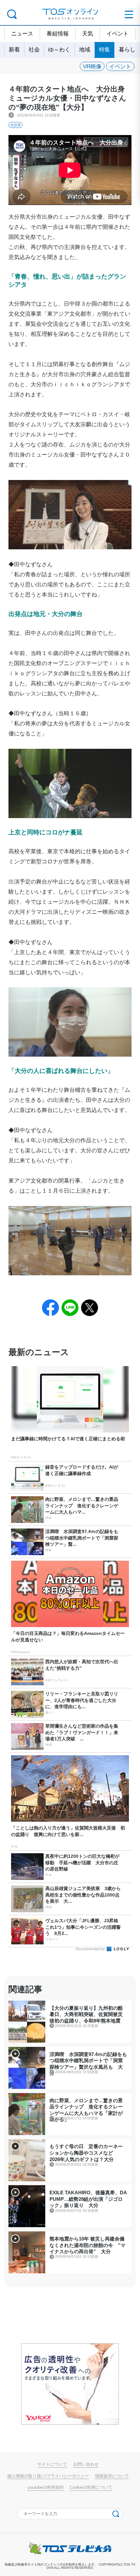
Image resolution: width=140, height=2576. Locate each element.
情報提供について (112, 2476)
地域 (85, 49)
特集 (105, 49)
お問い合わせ (86, 2464)
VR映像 (92, 66)
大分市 (15, 125)
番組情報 (58, 34)
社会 (34, 49)
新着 (14, 49)
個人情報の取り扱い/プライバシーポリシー (48, 2476)
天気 (88, 34)
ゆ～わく (59, 49)
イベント (118, 34)
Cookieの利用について (91, 2487)
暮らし (127, 49)
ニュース (22, 34)
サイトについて (52, 2464)
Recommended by (91, 1949)
